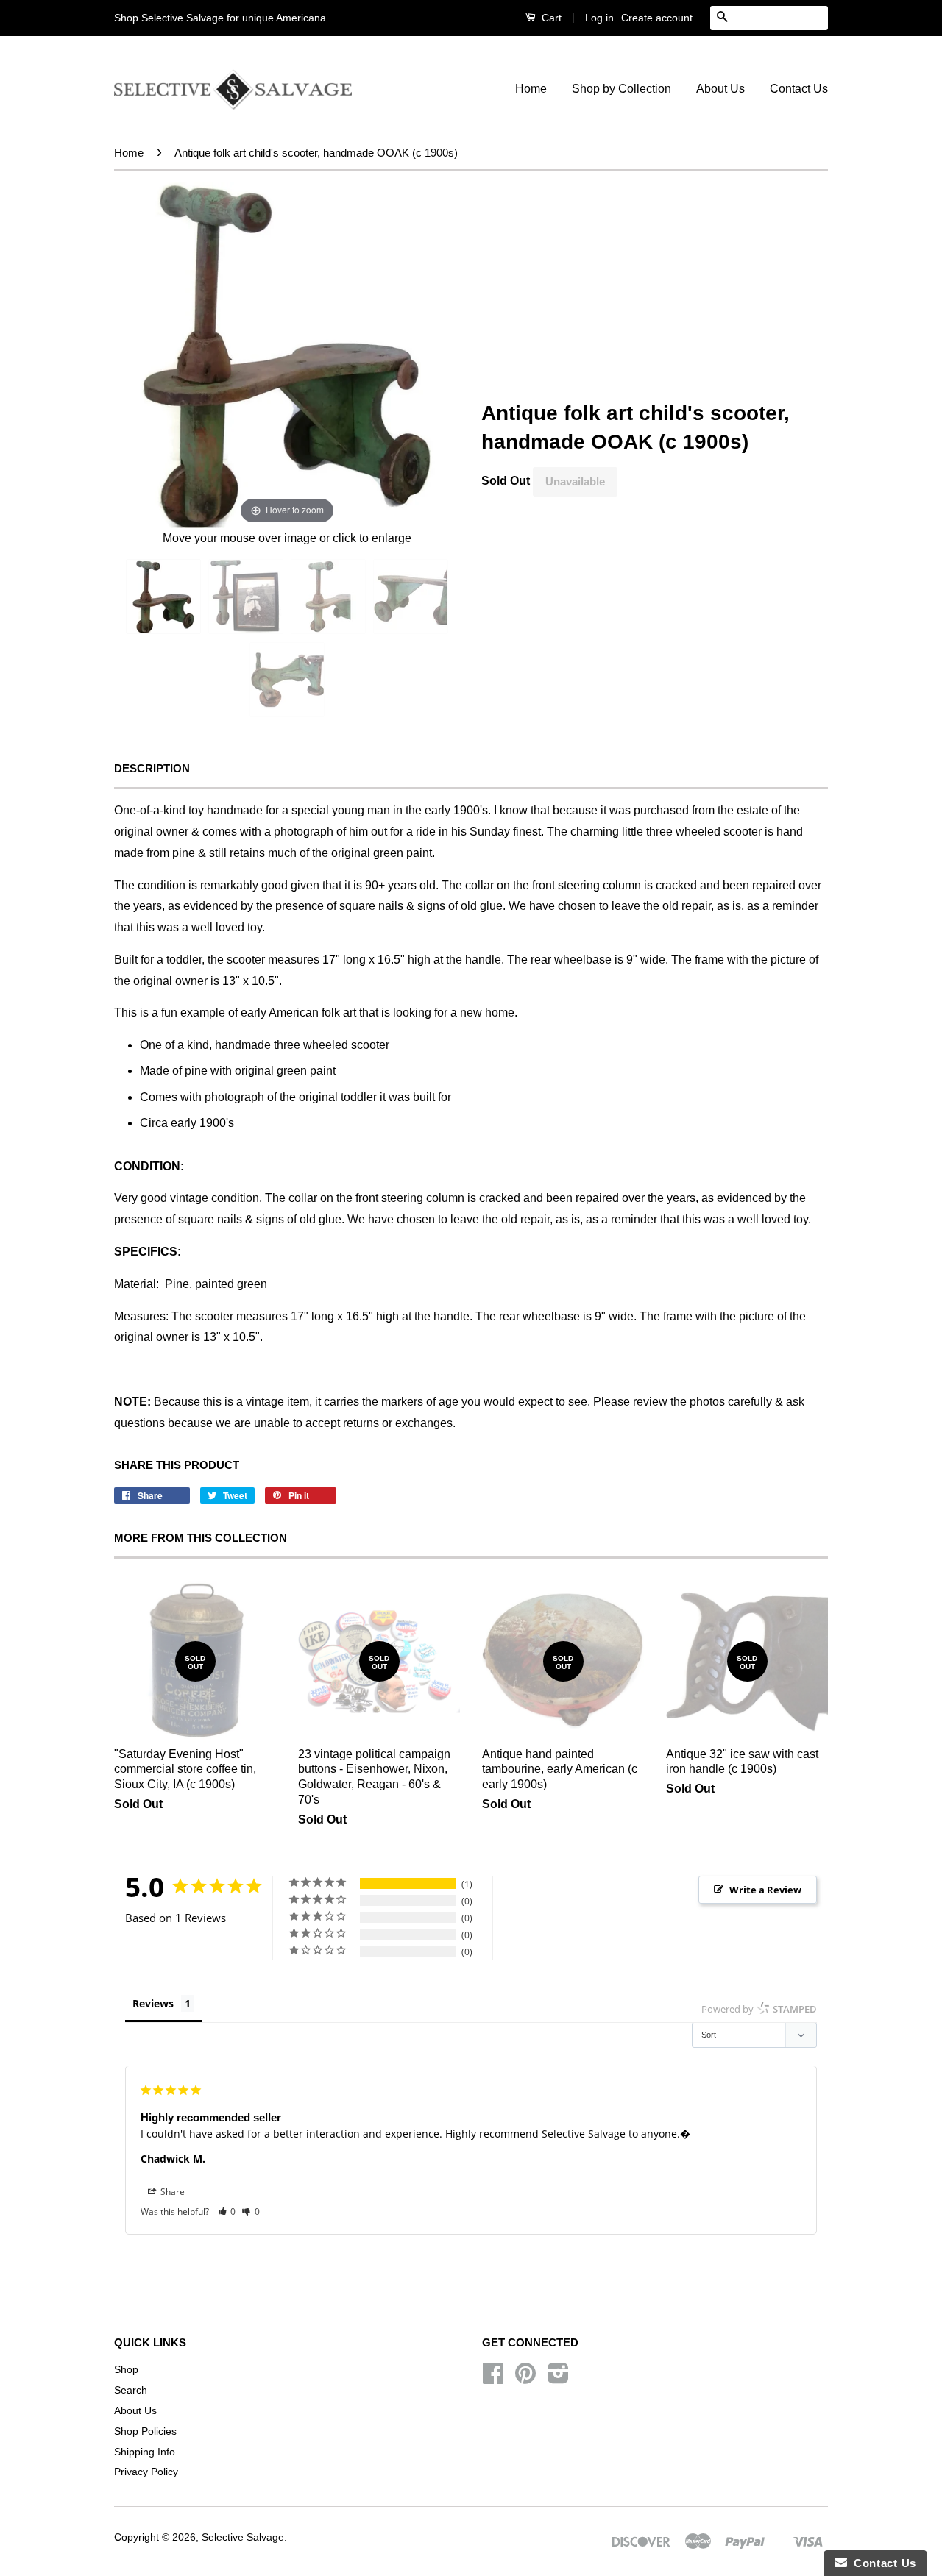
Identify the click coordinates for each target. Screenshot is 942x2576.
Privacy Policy (146, 2472)
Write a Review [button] (765, 1890)
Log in (599, 18)
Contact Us (799, 89)
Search (131, 2390)
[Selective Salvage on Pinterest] (525, 2378)
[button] (227, 2212)
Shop (126, 2370)
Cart (550, 18)
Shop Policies (145, 2431)
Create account (657, 18)
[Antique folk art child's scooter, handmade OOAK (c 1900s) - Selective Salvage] (163, 597)
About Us (720, 89)
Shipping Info (145, 2452)
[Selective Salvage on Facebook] (493, 2378)
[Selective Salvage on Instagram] (558, 2378)
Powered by (759, 2009)
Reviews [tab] (153, 2003)
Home (531, 89)
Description (152, 768)
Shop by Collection (621, 89)
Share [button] (171, 2192)
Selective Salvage (243, 2537)
